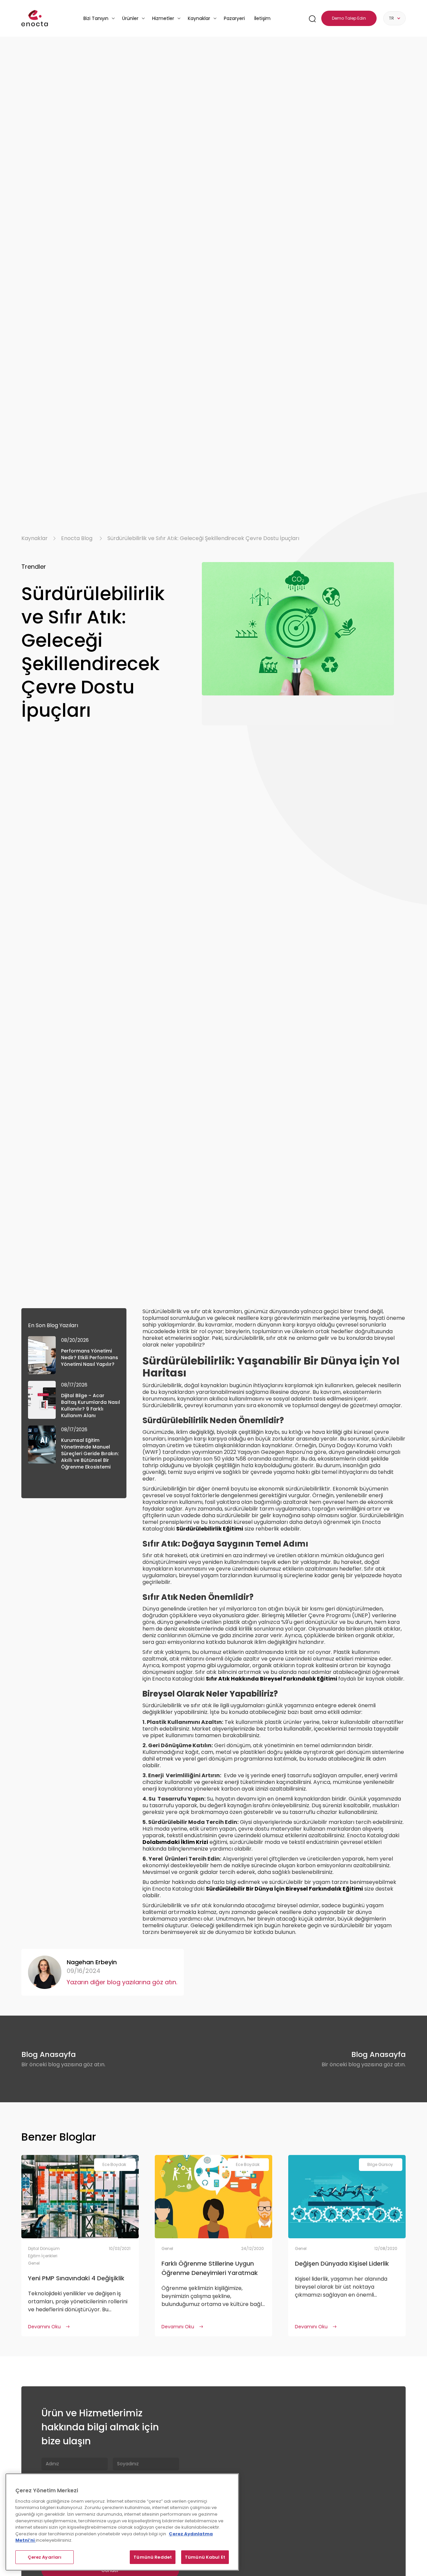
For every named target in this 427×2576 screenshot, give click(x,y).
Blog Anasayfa (49, 2054)
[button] (99, 18)
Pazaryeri (234, 18)
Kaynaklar (35, 538)
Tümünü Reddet (153, 2557)
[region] (122, 2522)
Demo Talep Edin (349, 18)
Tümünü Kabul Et (205, 2557)
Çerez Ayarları (45, 2557)
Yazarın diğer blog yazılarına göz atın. (122, 1982)
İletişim (262, 18)
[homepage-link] (35, 18)
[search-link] (312, 19)
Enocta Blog (77, 538)
